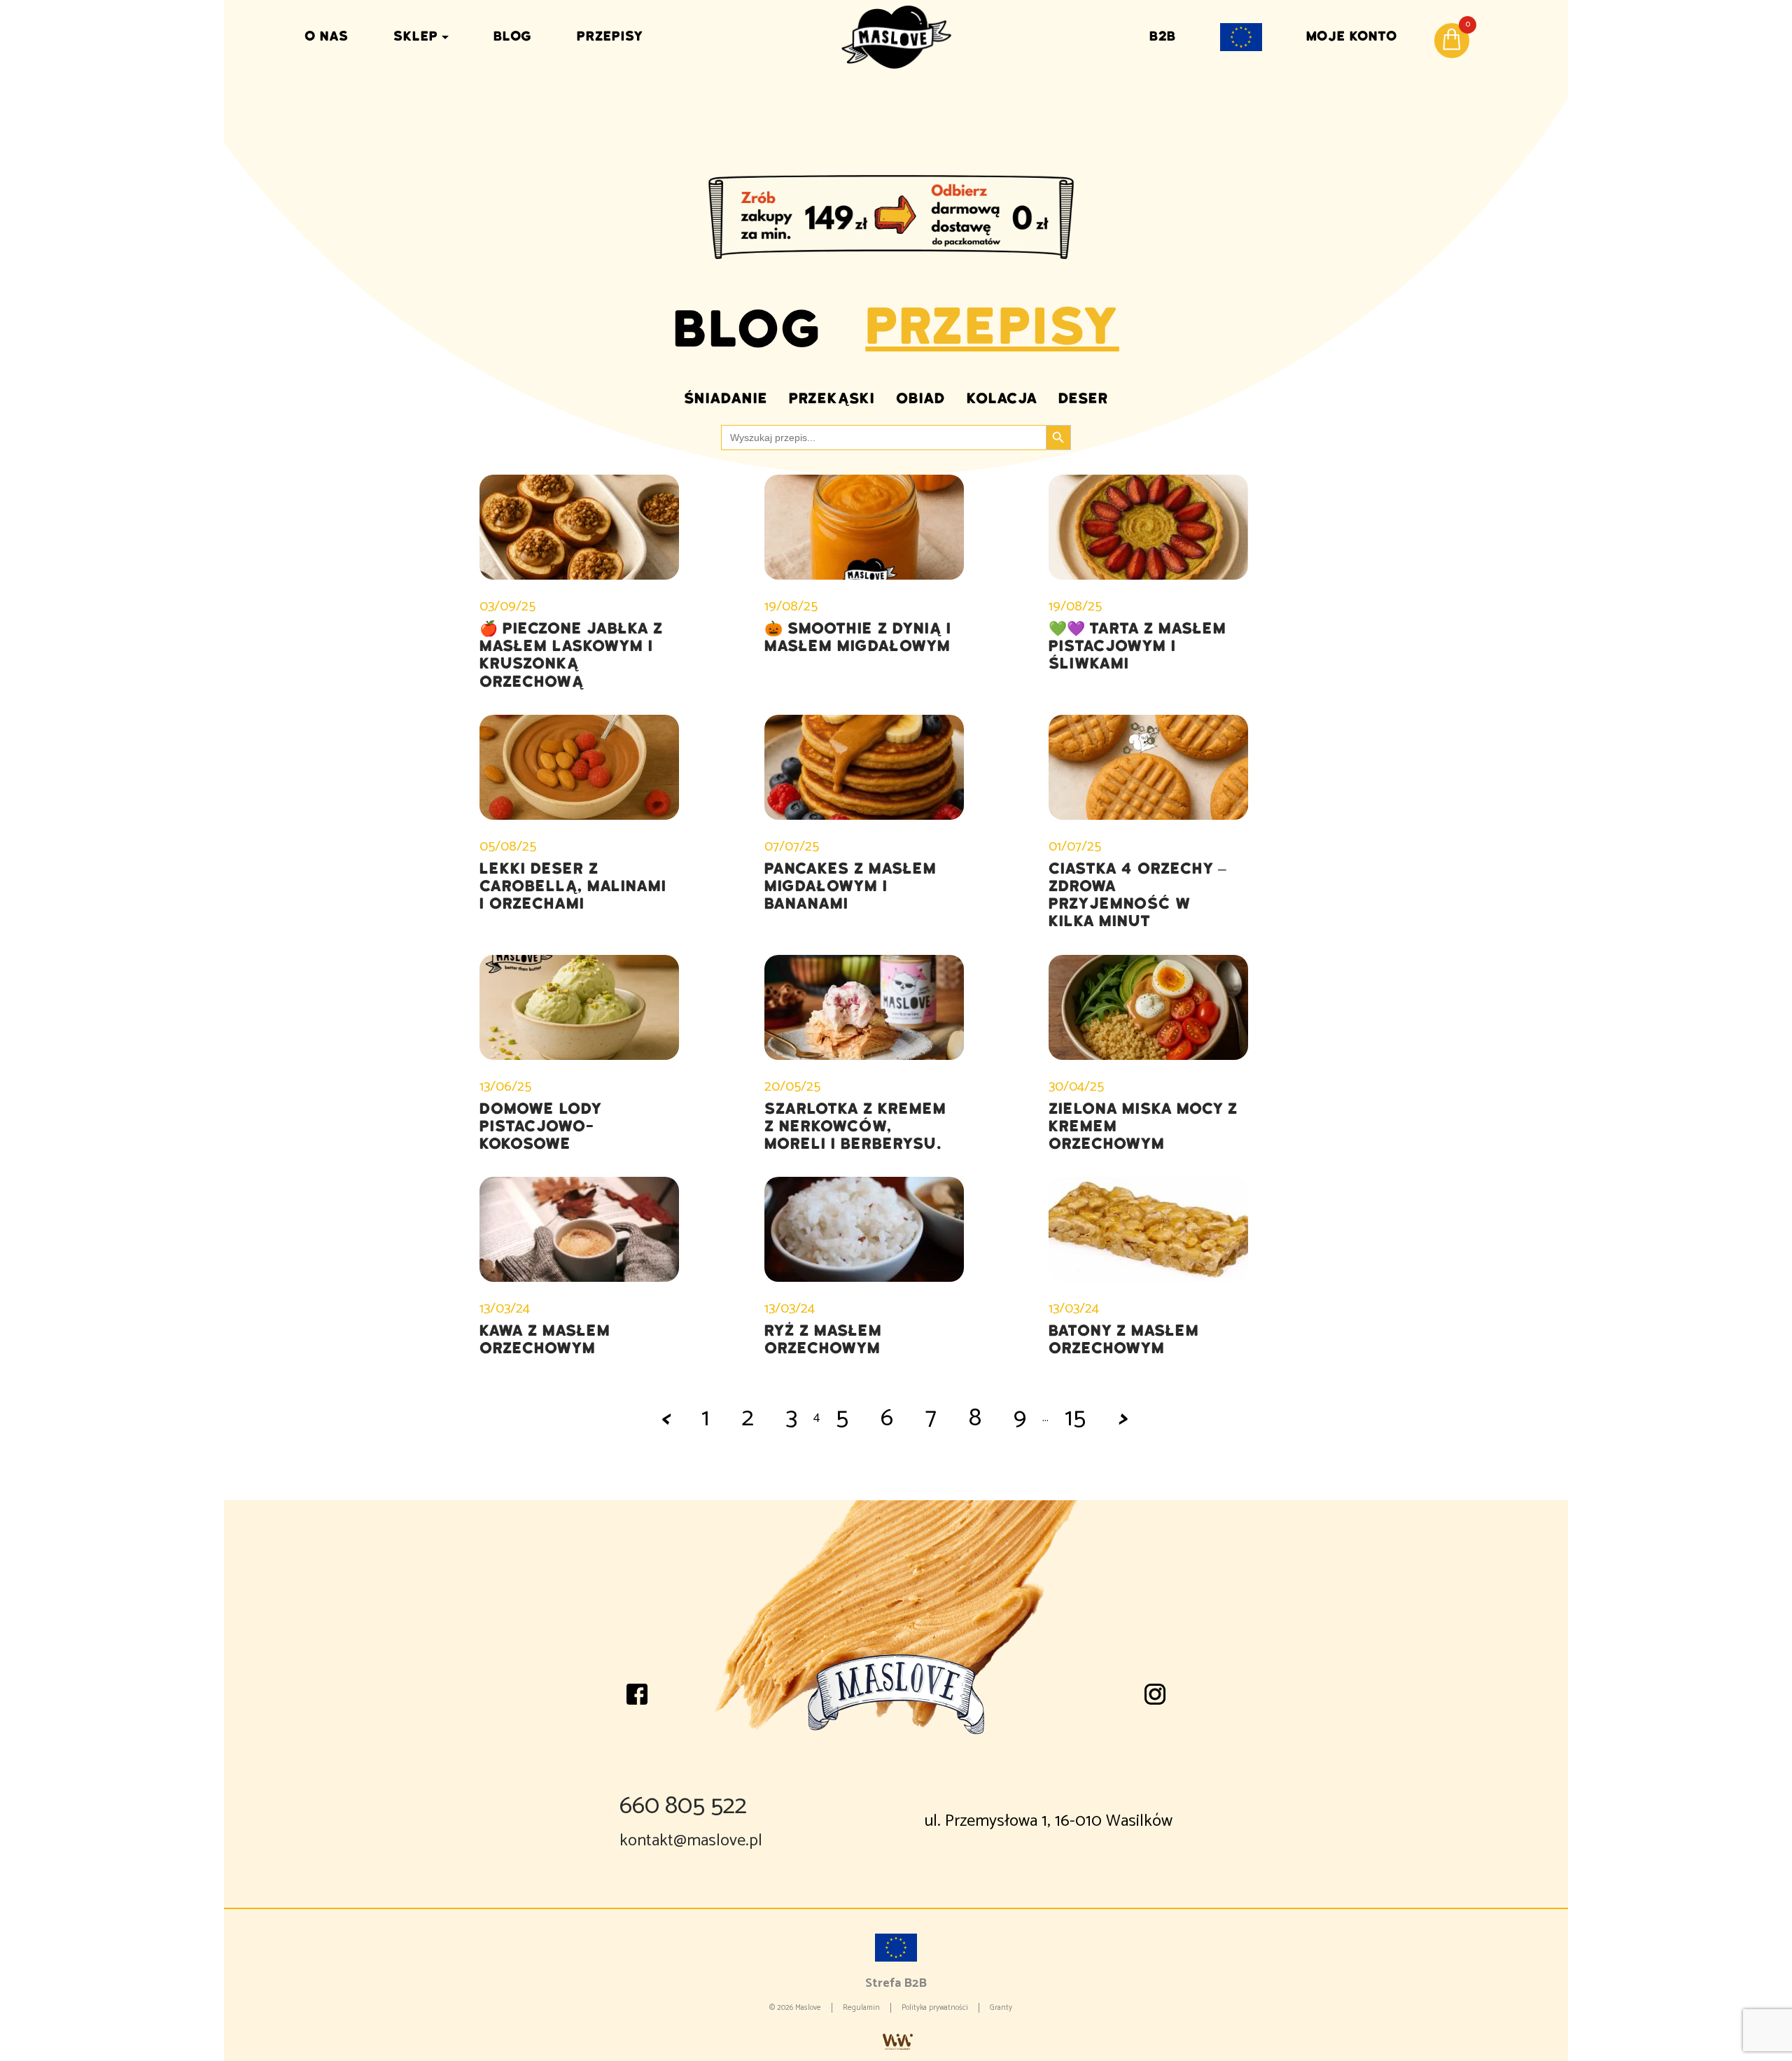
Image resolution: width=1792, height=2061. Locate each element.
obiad (921, 398)
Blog (513, 36)
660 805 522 (683, 1806)
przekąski (832, 398)
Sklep (416, 36)
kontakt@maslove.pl (691, 1841)
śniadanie (726, 398)
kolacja (1002, 398)
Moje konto (1352, 36)
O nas (327, 36)
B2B (1163, 36)
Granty (1001, 2008)
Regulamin (861, 2008)
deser (1083, 398)
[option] (896, 217)
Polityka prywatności (935, 2008)
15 (1075, 1418)
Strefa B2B (896, 1983)
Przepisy (610, 36)
